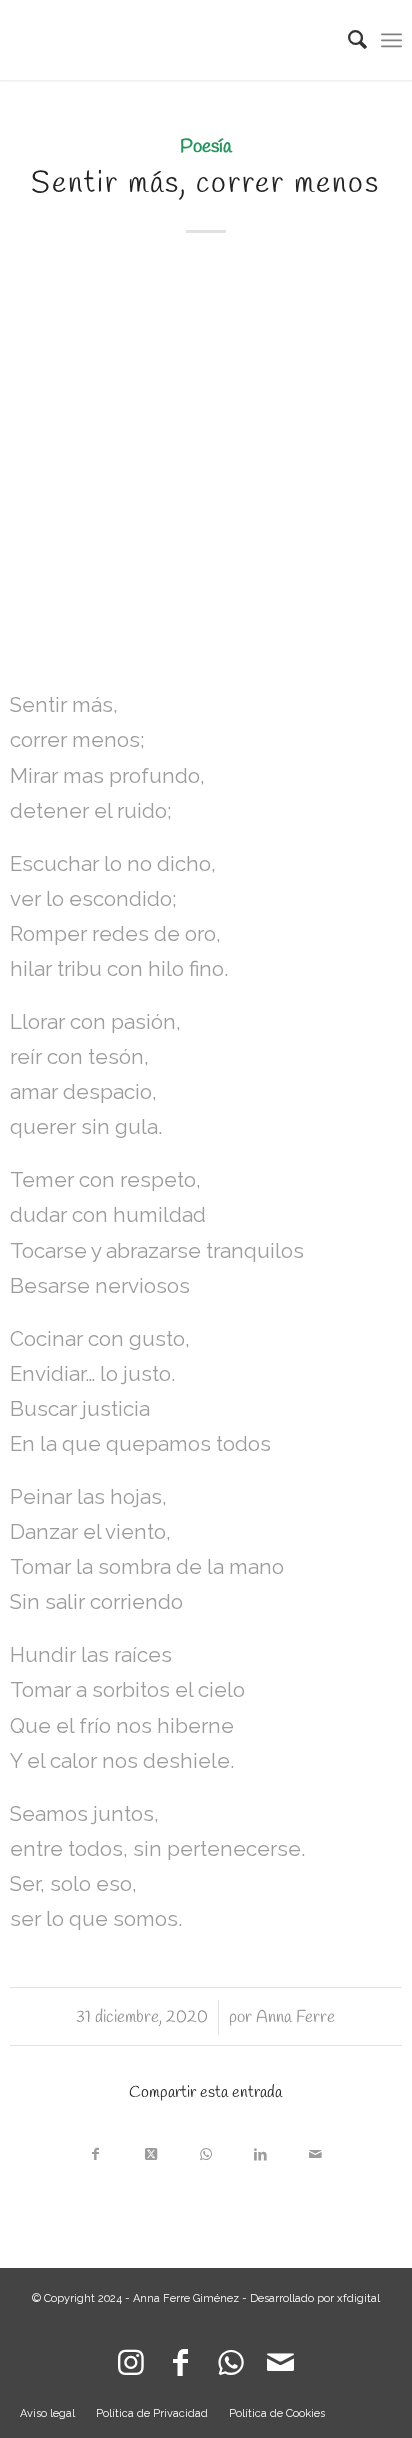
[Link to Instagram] (131, 2358)
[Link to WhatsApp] (231, 2358)
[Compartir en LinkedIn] (260, 2149)
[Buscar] (347, 40)
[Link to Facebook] (181, 2358)
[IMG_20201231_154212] (205, 464)
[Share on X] (150, 2149)
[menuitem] (347, 40)
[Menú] (391, 40)
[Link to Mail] (281, 2358)
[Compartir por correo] (315, 2149)
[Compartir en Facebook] (95, 2149)
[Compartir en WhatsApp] (205, 2149)
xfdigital (358, 2298)
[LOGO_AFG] (166, 40)
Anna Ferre (295, 2017)
